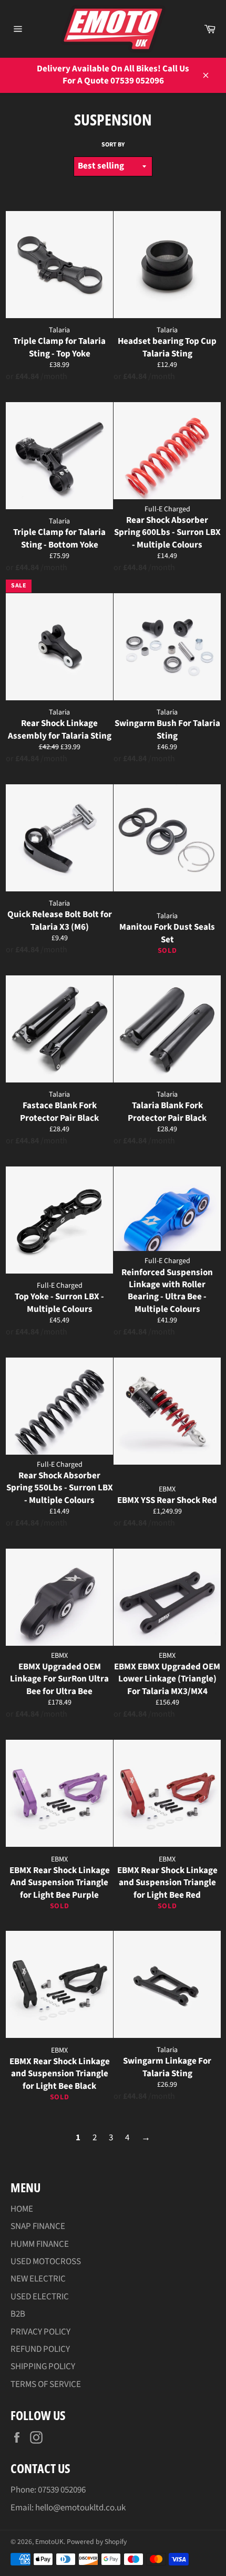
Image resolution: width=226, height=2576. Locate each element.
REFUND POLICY (40, 2349)
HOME (22, 2209)
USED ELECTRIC (40, 2297)
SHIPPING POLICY (43, 2367)
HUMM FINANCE (40, 2244)
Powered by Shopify (97, 2542)
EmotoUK (49, 2542)
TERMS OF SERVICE (46, 2384)
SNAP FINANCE (38, 2226)
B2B (18, 2314)
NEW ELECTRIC (38, 2279)
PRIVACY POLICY (40, 2332)
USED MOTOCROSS (46, 2262)
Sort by (113, 145)
